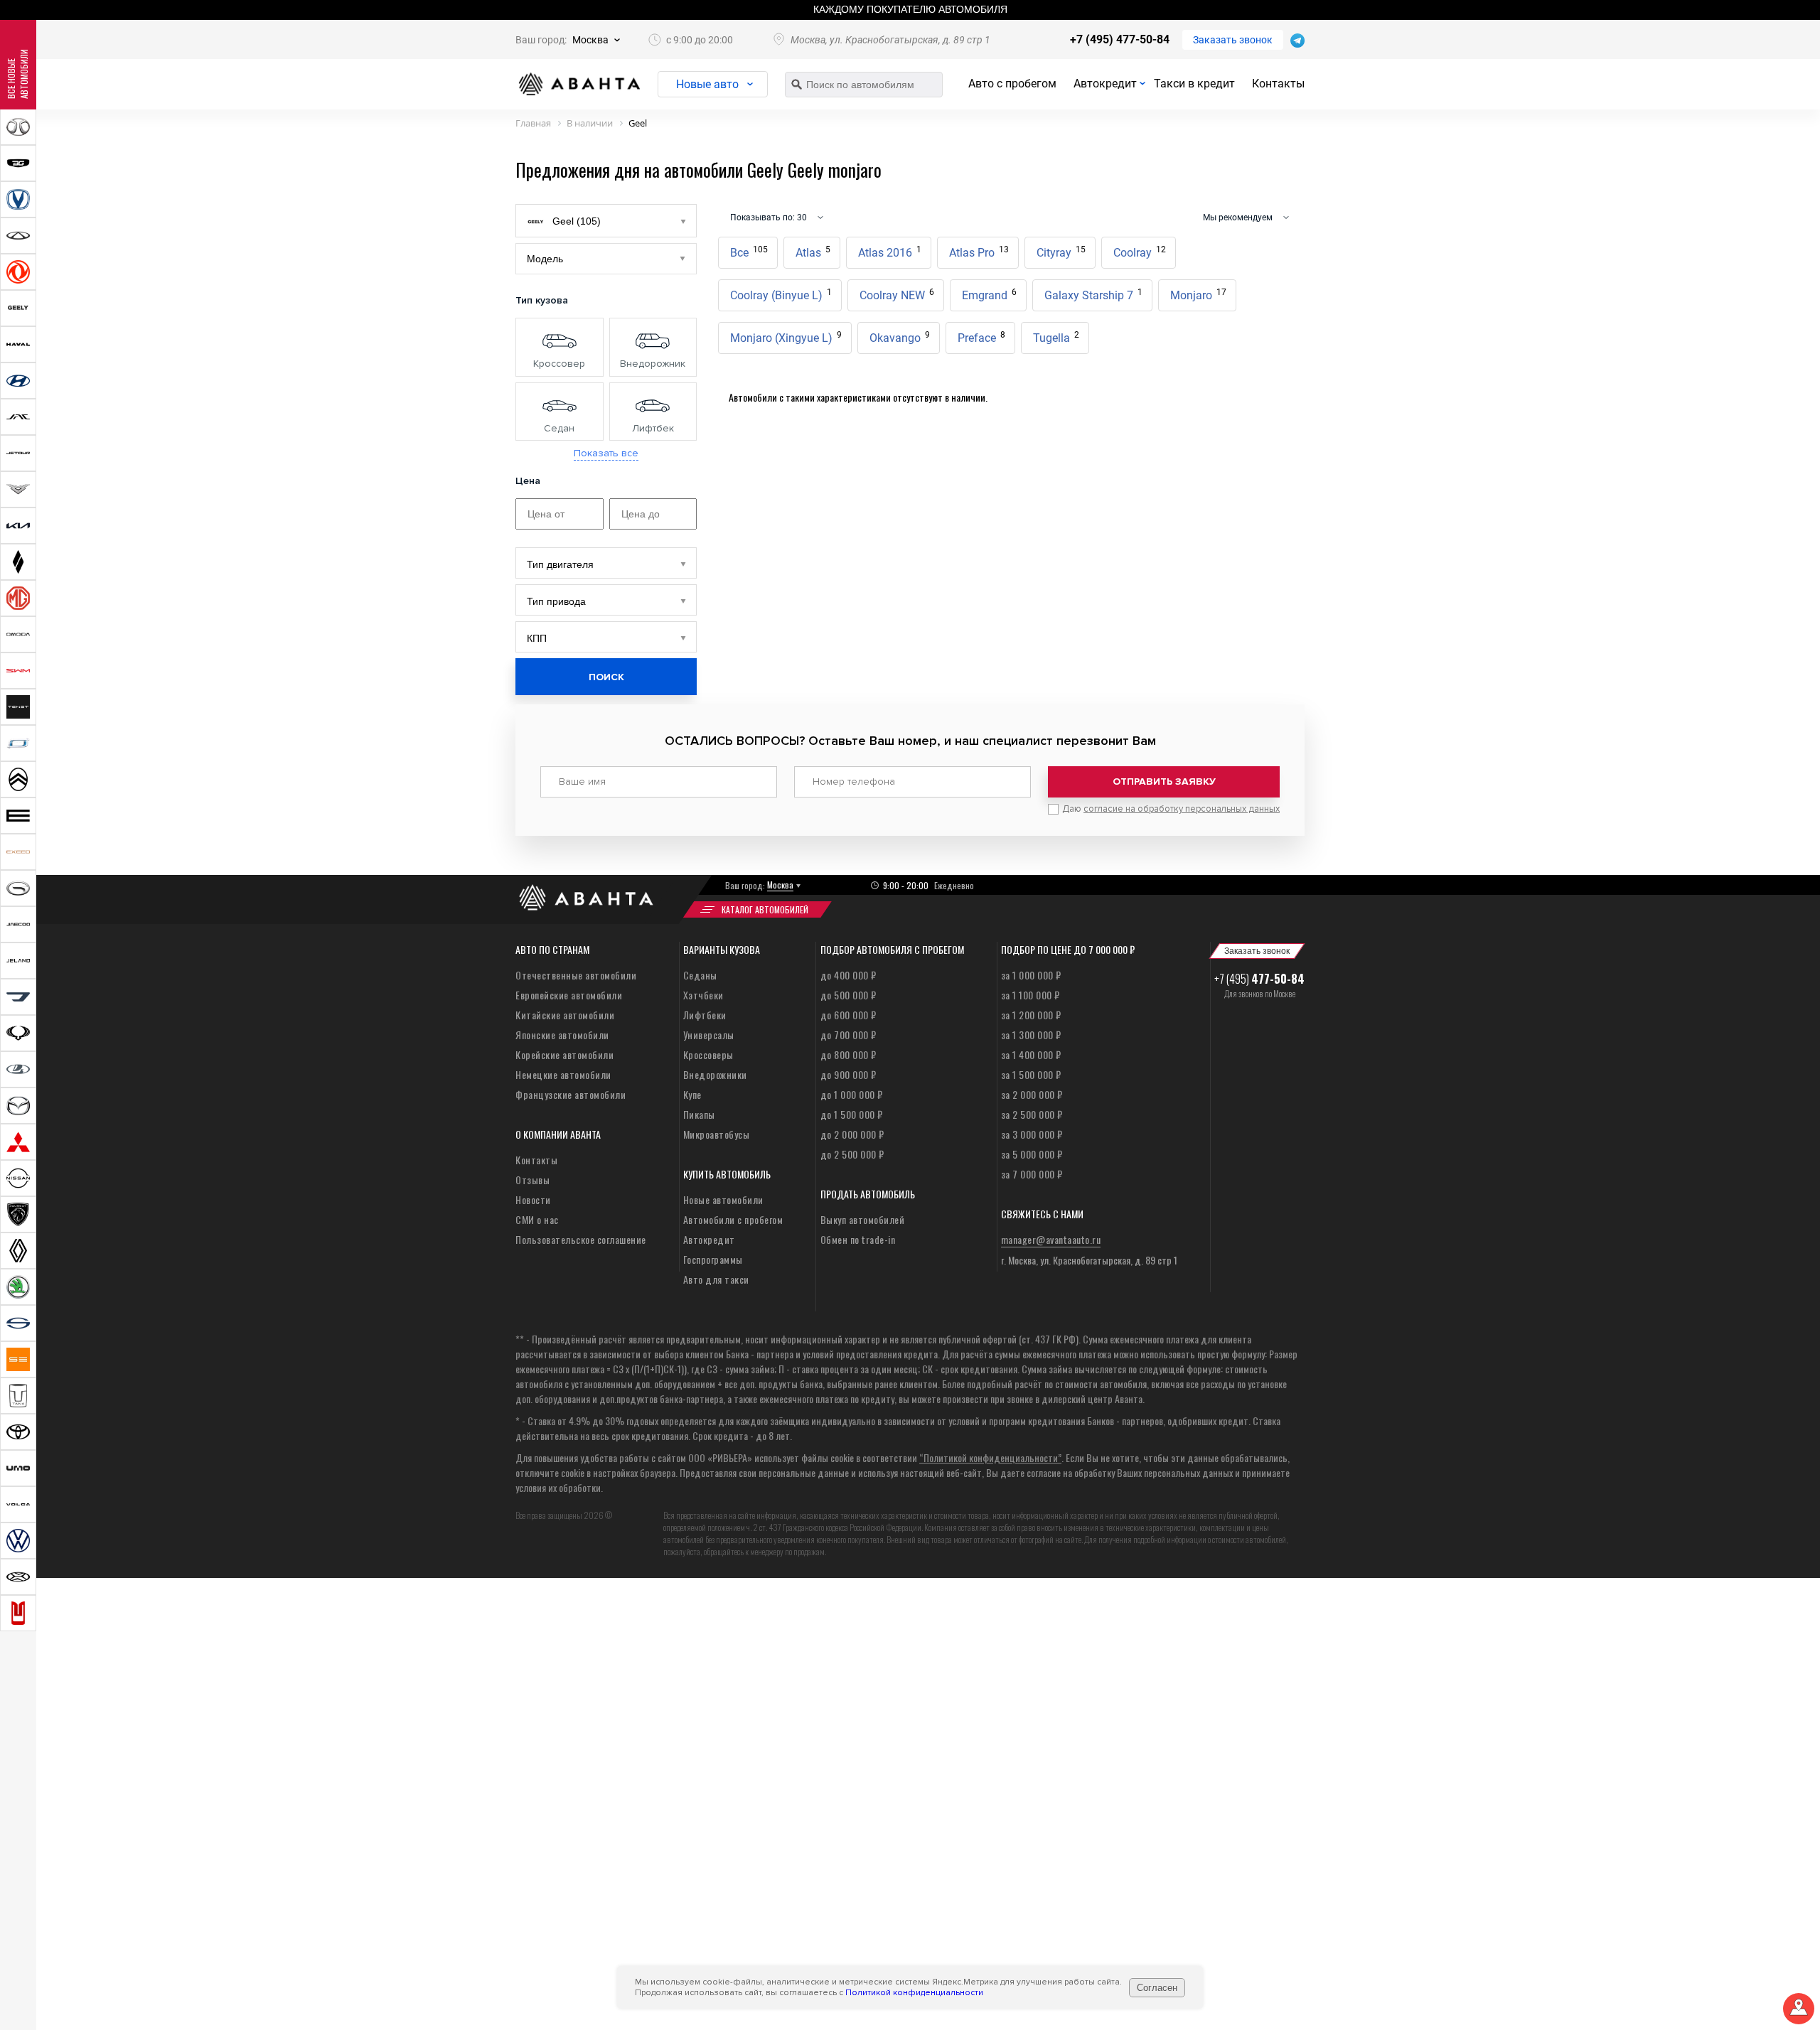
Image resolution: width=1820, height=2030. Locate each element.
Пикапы (699, 1114)
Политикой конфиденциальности (914, 1993)
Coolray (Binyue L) (781, 295)
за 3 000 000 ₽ (1032, 1134)
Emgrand (989, 295)
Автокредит (1105, 84)
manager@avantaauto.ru (1051, 1239)
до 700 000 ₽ (849, 1035)
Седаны (700, 975)
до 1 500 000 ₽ (852, 1114)
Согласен (1157, 1988)
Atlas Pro (979, 252)
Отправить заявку (1164, 782)
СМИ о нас (537, 1219)
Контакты (1278, 84)
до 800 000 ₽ (849, 1054)
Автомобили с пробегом (733, 1219)
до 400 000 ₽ (849, 975)
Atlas (813, 252)
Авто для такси (716, 1279)
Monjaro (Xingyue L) (786, 337)
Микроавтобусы (717, 1134)
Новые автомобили (723, 1199)
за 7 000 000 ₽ (1032, 1174)
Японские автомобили (562, 1035)
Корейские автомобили (564, 1054)
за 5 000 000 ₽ (1032, 1154)
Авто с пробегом (1012, 84)
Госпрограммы (713, 1259)
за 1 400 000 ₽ (1031, 1054)
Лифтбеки (705, 1015)
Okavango (900, 337)
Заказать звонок (1233, 40)
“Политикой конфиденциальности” (990, 1457)
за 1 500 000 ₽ (1031, 1074)
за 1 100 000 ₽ (1031, 995)
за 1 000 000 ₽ (1031, 975)
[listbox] (606, 563)
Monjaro (1198, 295)
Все (749, 252)
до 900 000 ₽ (849, 1074)
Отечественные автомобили (576, 975)
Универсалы (709, 1035)
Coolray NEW (897, 295)
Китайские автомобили (565, 1015)
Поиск (606, 677)
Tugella (1056, 337)
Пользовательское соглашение (581, 1239)
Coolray (1140, 252)
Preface (981, 337)
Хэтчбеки (703, 995)
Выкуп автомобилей (863, 1219)
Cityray (1061, 252)
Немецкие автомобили (563, 1074)
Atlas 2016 (890, 252)
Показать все (606, 453)
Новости (533, 1199)
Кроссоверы (708, 1054)
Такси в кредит (1194, 84)
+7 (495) (1259, 979)
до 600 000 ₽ (849, 1015)
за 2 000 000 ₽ (1032, 1094)
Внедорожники (715, 1074)
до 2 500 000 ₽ (852, 1154)
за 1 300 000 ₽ (1031, 1035)
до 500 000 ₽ (849, 995)
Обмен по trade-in (858, 1239)
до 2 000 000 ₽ (852, 1134)
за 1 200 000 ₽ (1031, 1015)
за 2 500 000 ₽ (1032, 1114)
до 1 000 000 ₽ (852, 1094)
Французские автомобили (571, 1094)
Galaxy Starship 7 (1093, 295)
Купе (692, 1094)
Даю (1171, 809)
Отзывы (532, 1180)
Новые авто (707, 84)
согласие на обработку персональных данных (1182, 809)
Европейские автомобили (569, 995)
